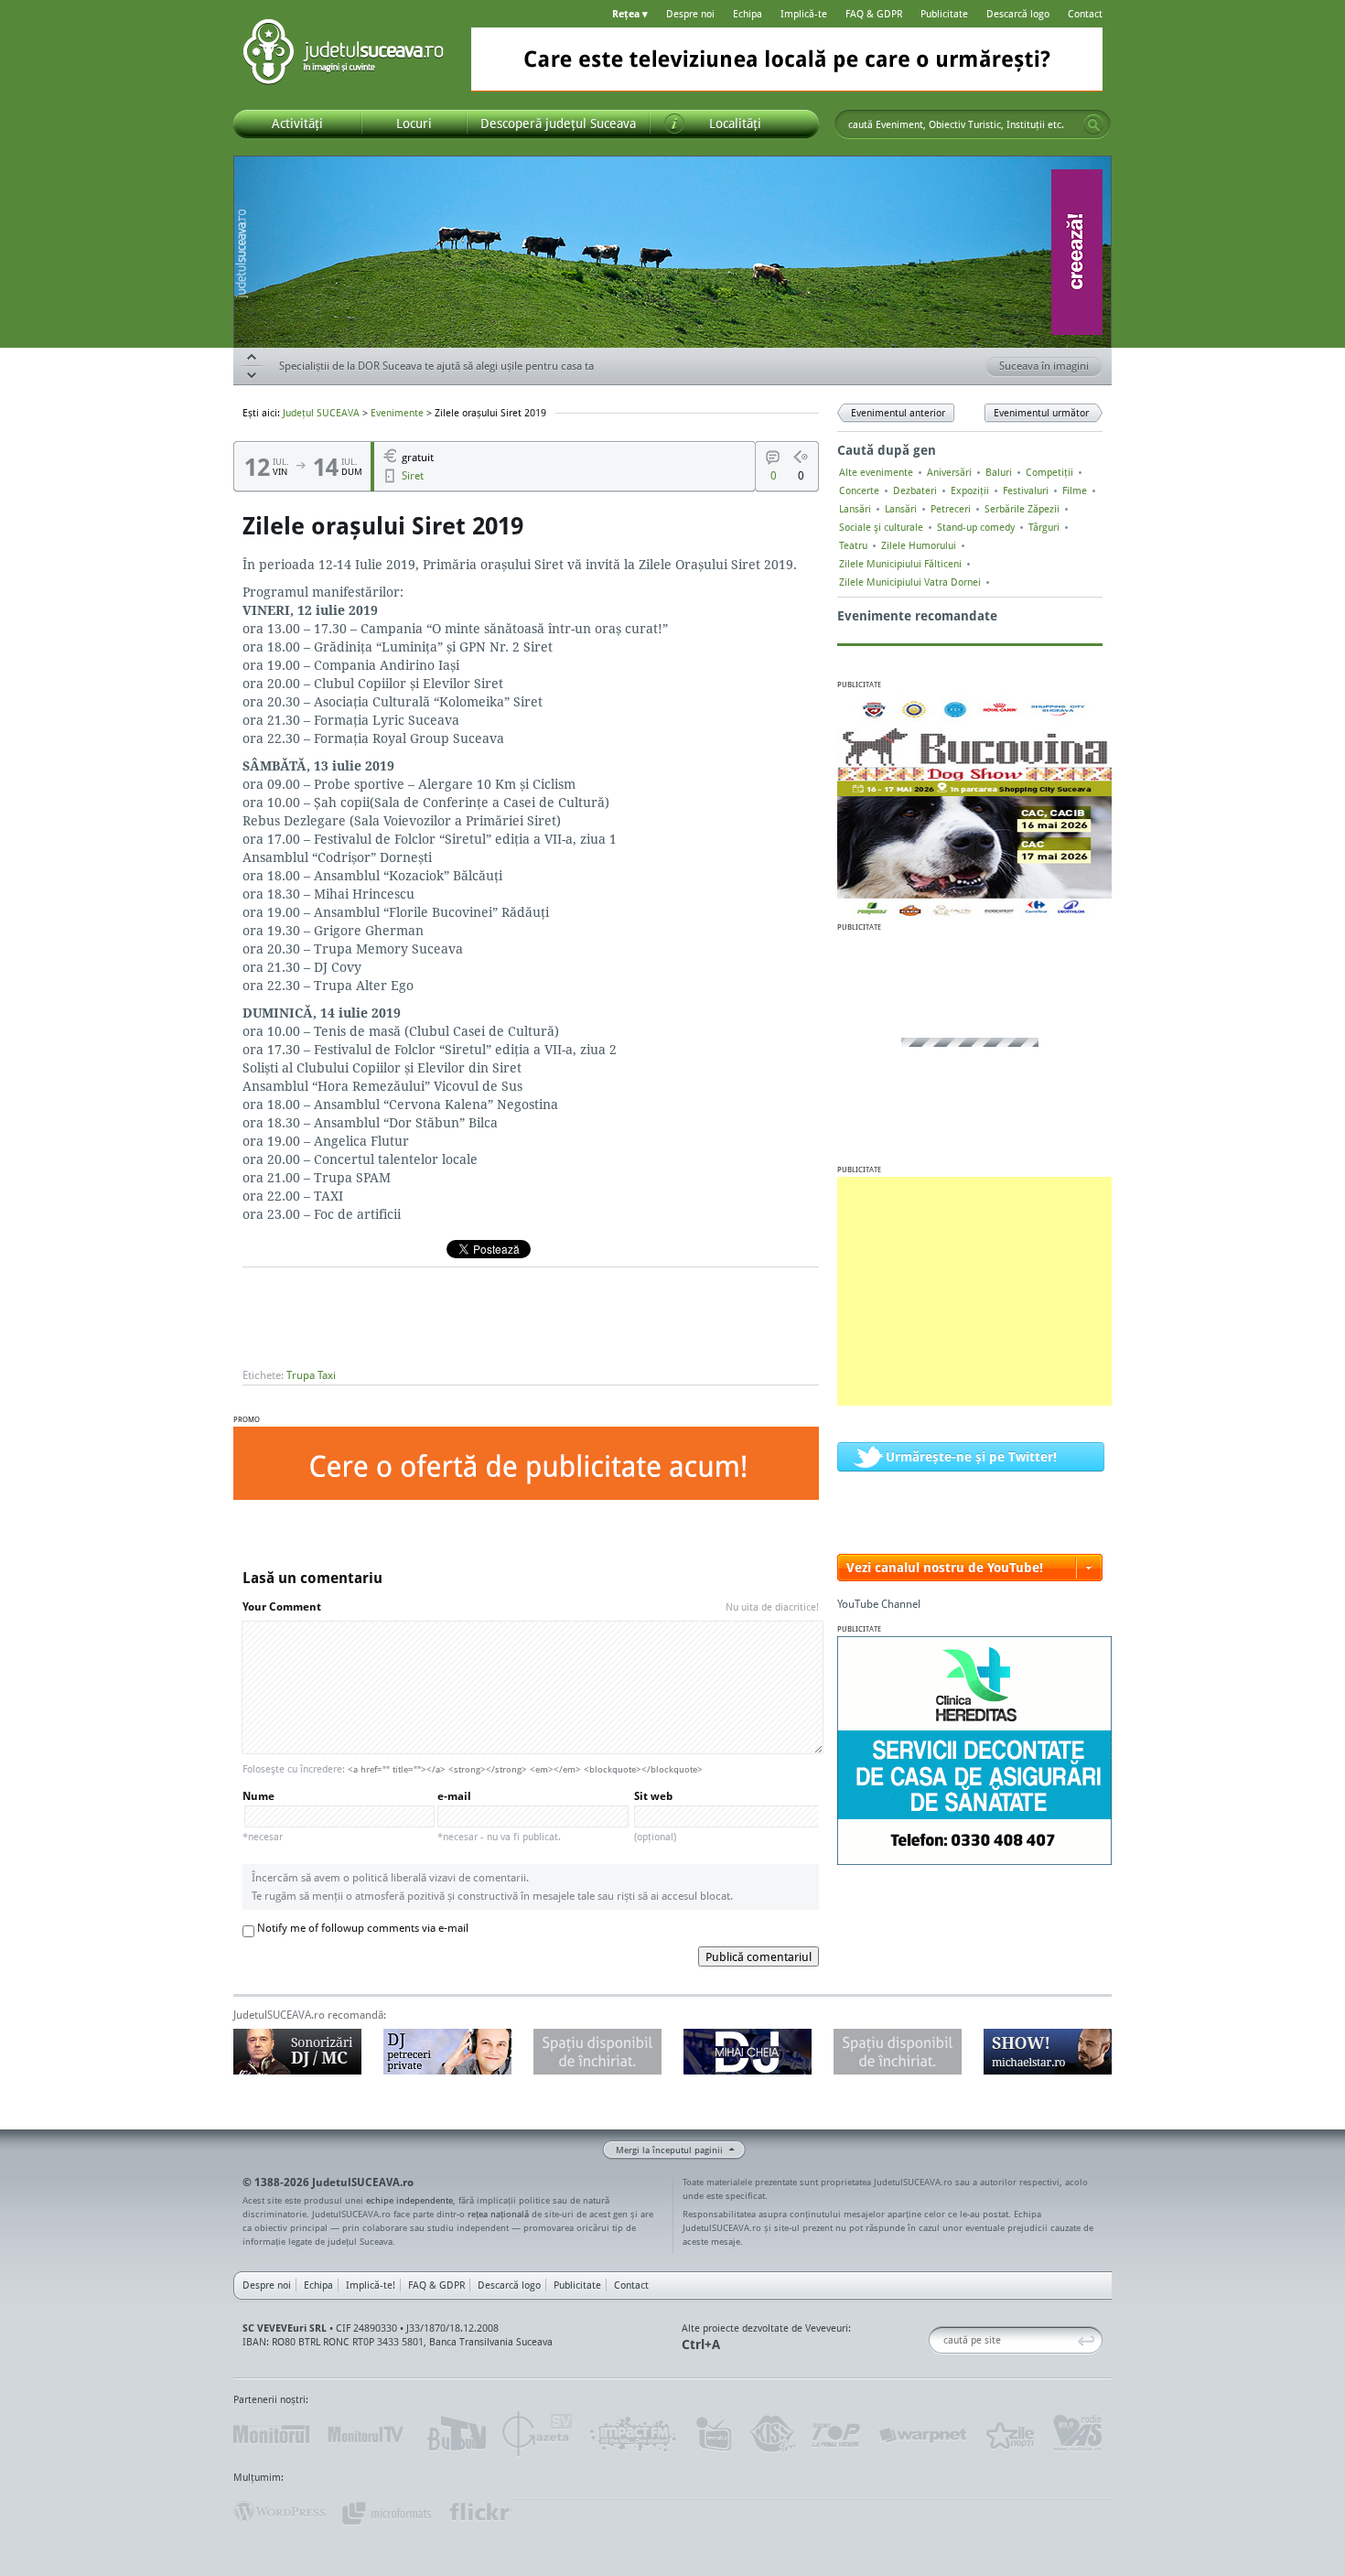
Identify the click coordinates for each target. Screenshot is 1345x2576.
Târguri (1044, 527)
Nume (263, 1816)
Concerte (859, 490)
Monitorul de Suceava (271, 2434)
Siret (413, 475)
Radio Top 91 (836, 2434)
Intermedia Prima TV (713, 2434)
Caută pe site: (936, 2340)
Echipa (748, 14)
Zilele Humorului (919, 545)
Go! (1093, 124)
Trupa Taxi (311, 1375)
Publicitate (944, 14)
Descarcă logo (1018, 14)
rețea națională (498, 2214)
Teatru (853, 545)
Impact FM (634, 2434)
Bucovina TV (455, 2434)
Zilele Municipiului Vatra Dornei (910, 582)
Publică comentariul (759, 1956)
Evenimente (397, 413)
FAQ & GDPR (874, 14)
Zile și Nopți (1009, 2434)
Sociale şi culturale (881, 527)
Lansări (855, 509)
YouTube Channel (879, 1604)
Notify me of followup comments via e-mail (363, 1928)
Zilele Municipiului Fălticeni (900, 564)
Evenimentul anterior (898, 413)
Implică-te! (371, 2285)
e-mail (499, 1816)
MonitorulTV (367, 2434)
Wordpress (279, 2512)
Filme (1075, 490)
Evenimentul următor (1041, 413)
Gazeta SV (538, 2434)
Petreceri (951, 509)
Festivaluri (1026, 490)
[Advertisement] (974, 1291)
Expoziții (970, 490)
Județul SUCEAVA (343, 55)
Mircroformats (386, 2512)
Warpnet (922, 2434)
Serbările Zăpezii (1022, 509)
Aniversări (949, 472)
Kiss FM (771, 2434)
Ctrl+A (701, 2344)
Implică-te (804, 14)
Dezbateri (915, 490)
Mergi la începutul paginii (669, 2150)
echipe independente (409, 2200)
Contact (1085, 14)
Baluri (999, 472)
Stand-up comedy (976, 527)
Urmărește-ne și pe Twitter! (971, 1456)
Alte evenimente (876, 472)
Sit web (655, 1816)
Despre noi (690, 14)
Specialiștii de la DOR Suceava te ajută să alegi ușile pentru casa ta (436, 366)
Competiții (1049, 472)
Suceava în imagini (1044, 366)
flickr (480, 2512)
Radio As (1078, 2434)
